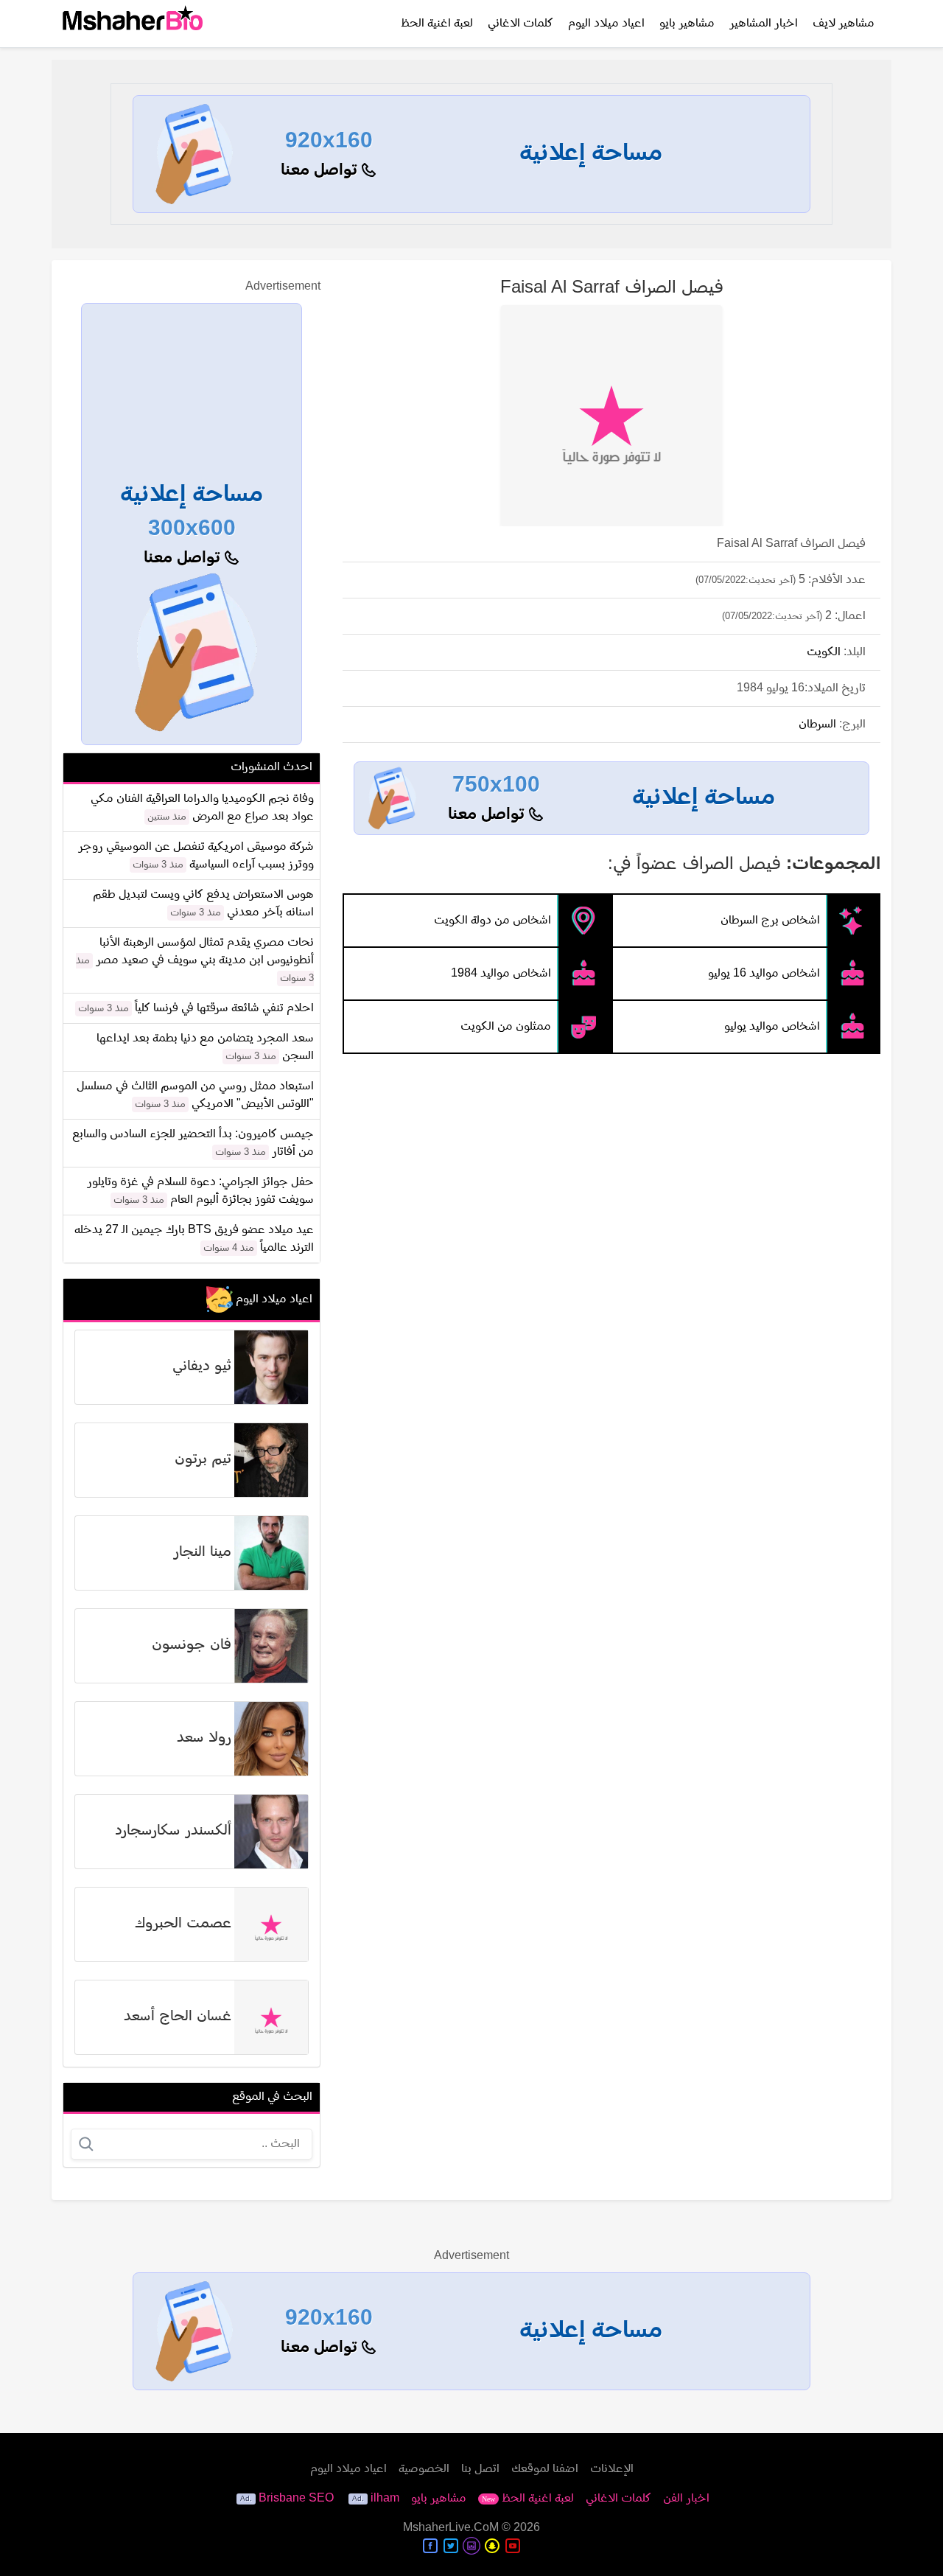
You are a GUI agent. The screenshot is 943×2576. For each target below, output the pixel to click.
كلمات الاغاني (520, 24)
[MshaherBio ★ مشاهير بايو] (133, 24)
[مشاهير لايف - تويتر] (451, 2546)
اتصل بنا (480, 2469)
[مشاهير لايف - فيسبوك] (430, 2546)
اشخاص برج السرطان (770, 921)
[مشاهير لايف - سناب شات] (492, 2546)
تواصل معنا (321, 171)
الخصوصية (424, 2469)
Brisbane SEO (296, 2499)
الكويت (824, 652)
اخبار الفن (686, 2499)
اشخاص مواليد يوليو (772, 1027)
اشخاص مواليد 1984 (501, 974)
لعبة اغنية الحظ (437, 24)
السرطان (817, 725)
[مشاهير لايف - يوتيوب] (513, 2546)
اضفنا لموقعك (545, 2469)
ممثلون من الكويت (506, 1027)
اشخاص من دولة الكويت (492, 921)
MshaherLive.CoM (451, 2528)
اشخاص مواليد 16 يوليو (764, 974)
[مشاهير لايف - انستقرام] (471, 2546)
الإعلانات (612, 2469)
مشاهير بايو (687, 24)
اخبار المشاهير (764, 24)
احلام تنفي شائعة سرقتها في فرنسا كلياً (224, 1008)
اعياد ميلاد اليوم (606, 24)
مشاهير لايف (844, 24)
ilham (385, 2499)
